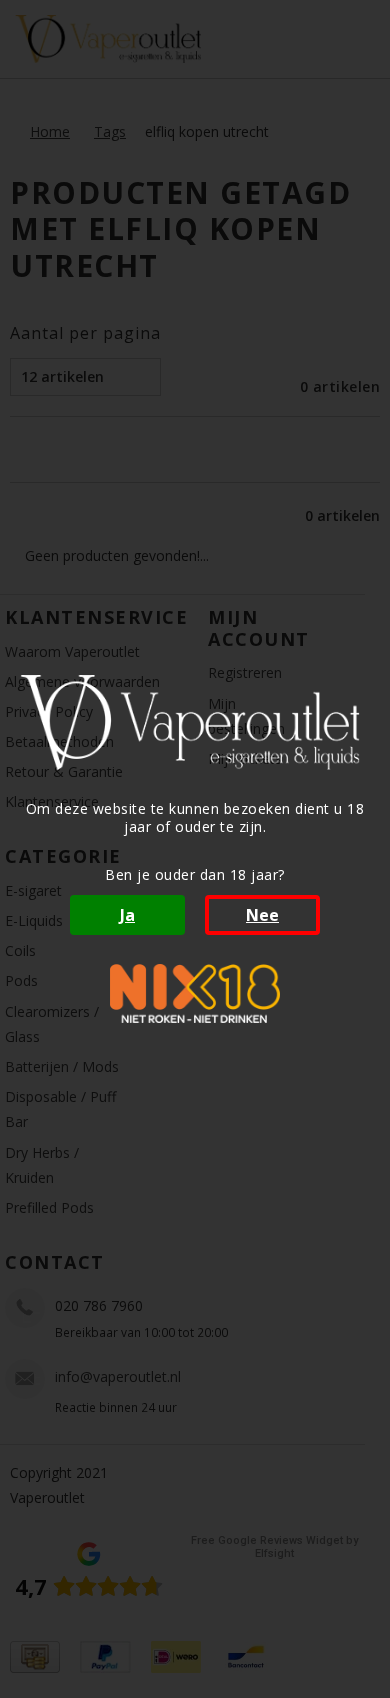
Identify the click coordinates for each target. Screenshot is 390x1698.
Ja (127, 915)
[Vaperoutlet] (195, 722)
